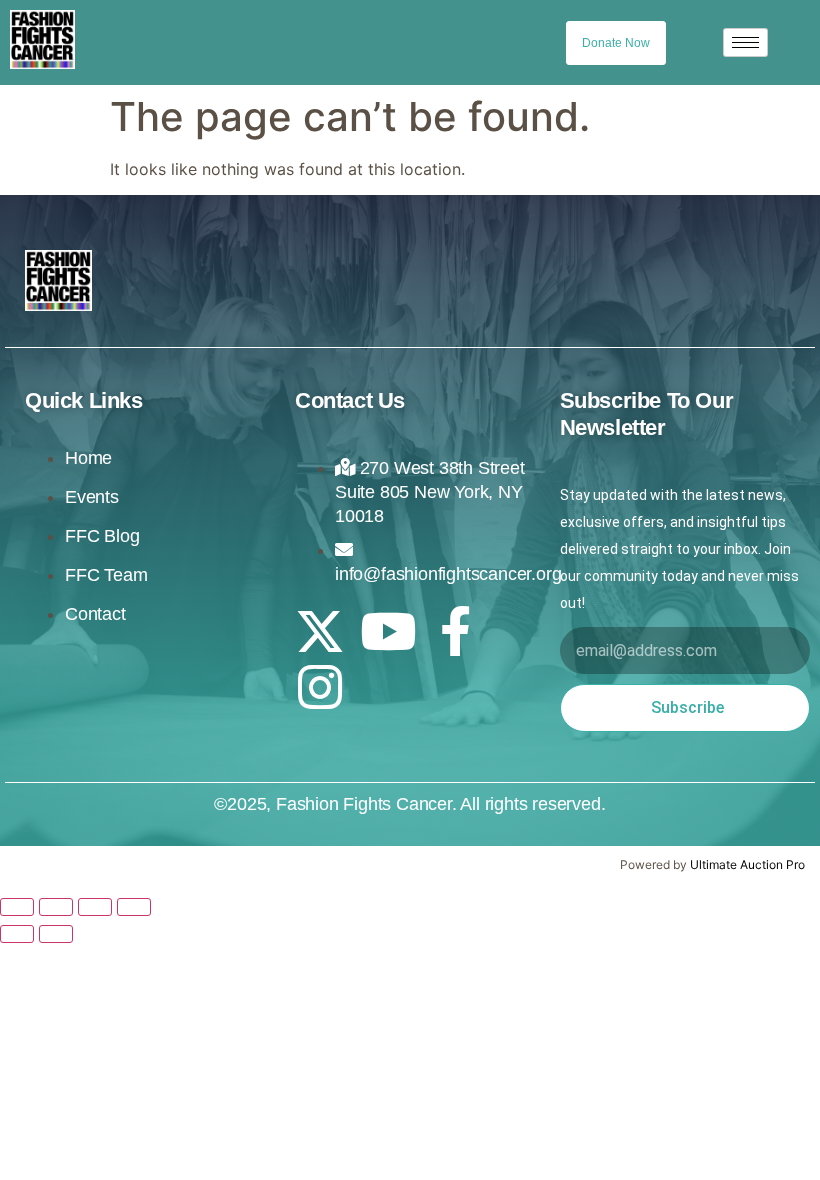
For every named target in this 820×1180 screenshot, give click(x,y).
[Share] (95, 907)
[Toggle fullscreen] (56, 907)
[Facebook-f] (456, 631)
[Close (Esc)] (134, 907)
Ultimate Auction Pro (747, 864)
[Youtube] (388, 631)
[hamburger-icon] (745, 42)
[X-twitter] (320, 631)
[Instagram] (320, 687)
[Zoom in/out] (17, 907)
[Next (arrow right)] (56, 934)
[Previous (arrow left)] (17, 934)
